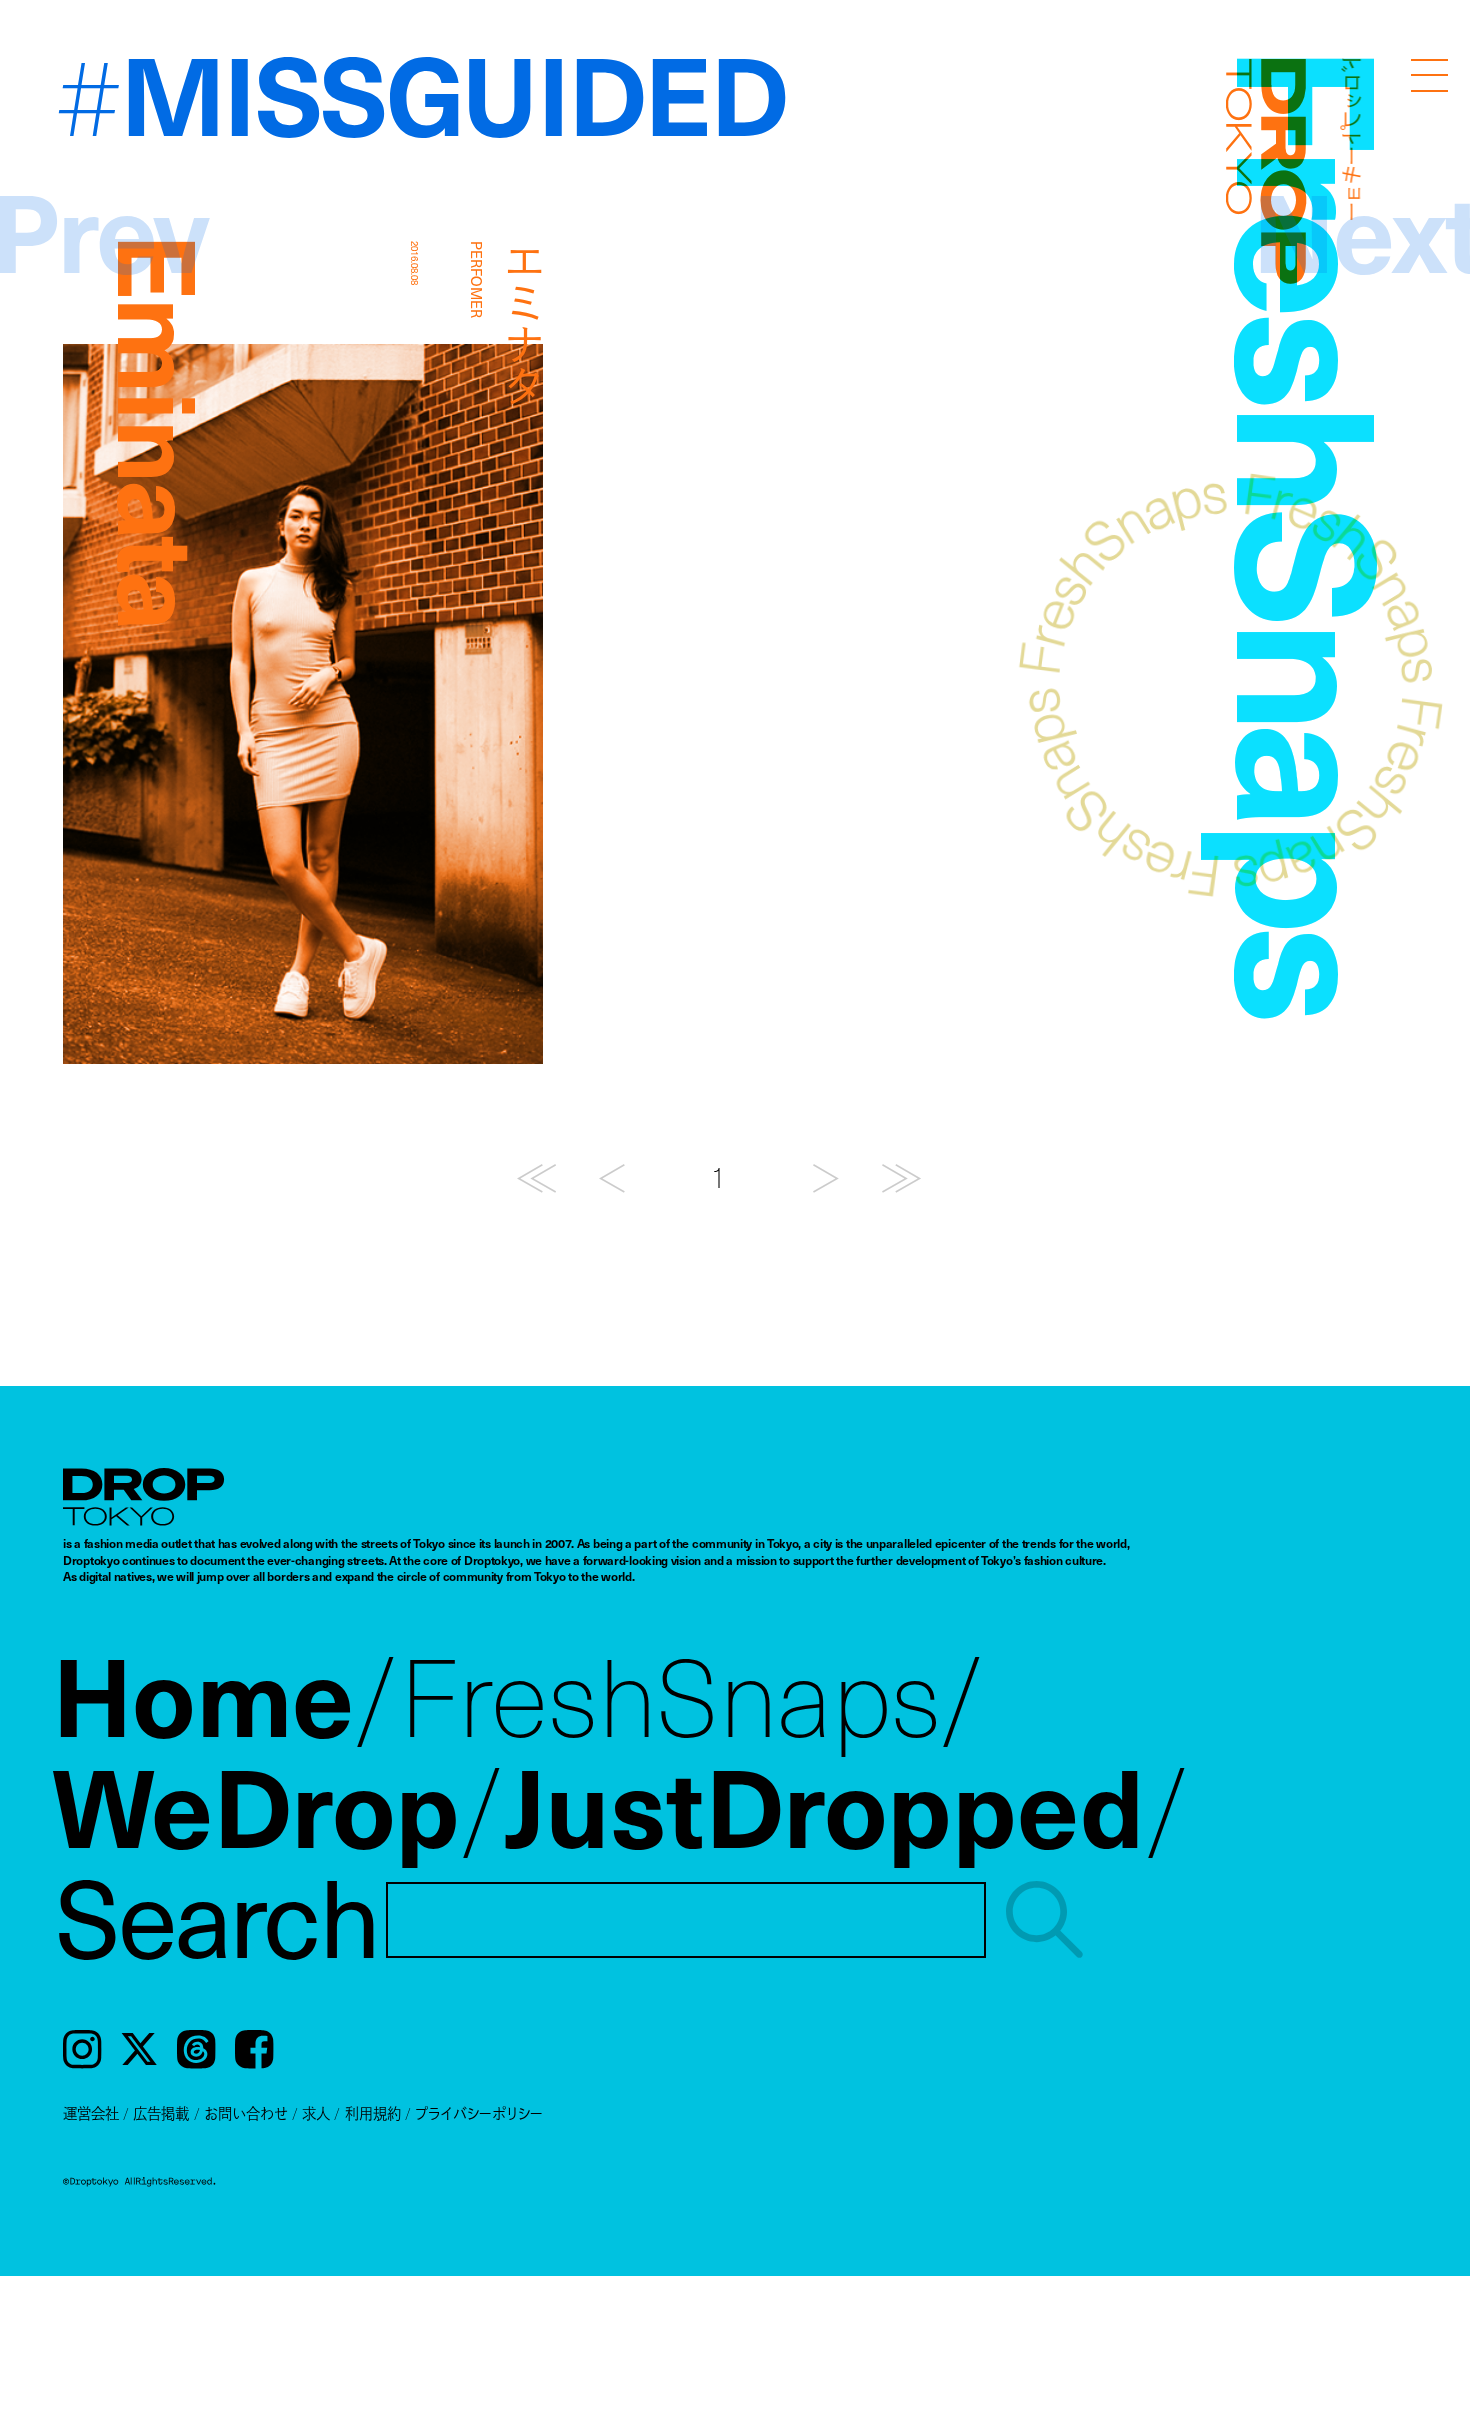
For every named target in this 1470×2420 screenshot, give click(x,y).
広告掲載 (161, 2113)
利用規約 (373, 2113)
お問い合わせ (246, 2113)
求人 (316, 2113)
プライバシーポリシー (479, 2113)
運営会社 (91, 2113)
